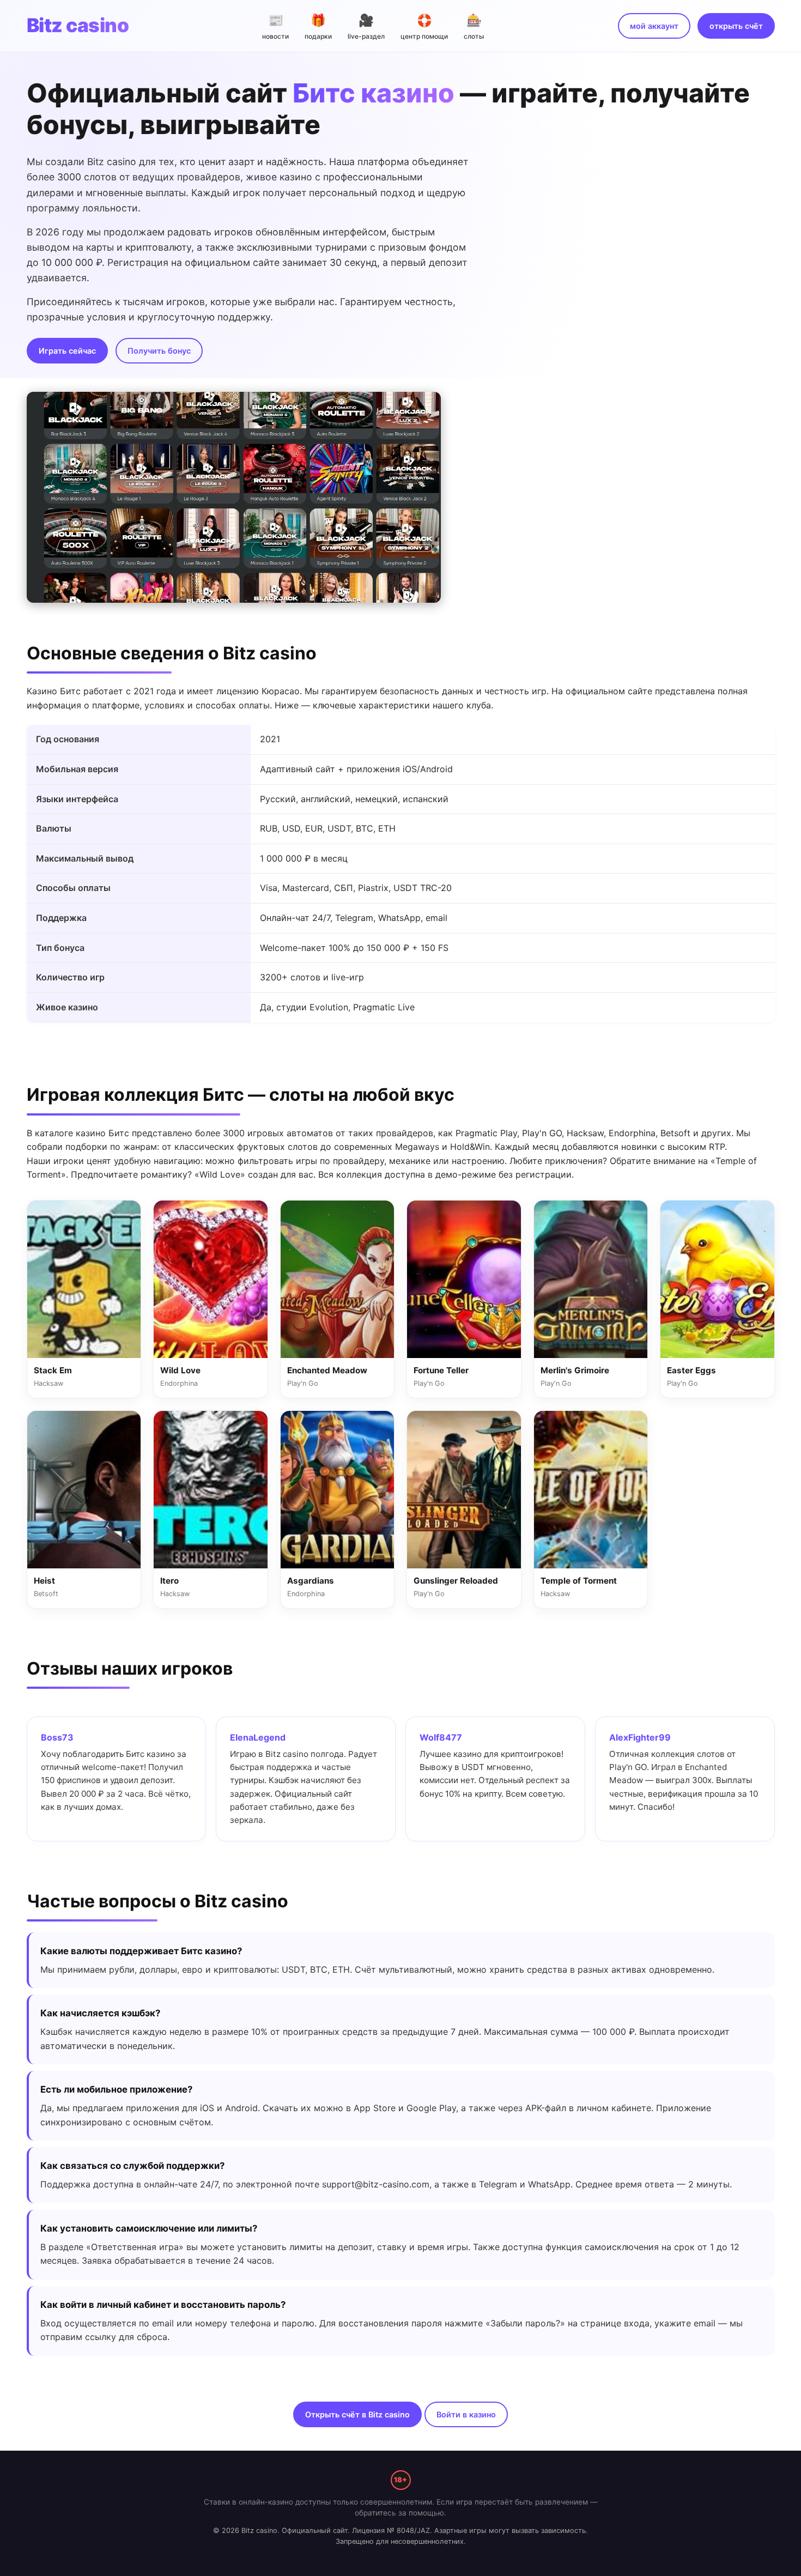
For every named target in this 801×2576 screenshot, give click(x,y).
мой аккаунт (654, 26)
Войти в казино (466, 2414)
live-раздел (366, 26)
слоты (474, 26)
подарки (318, 26)
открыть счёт (736, 26)
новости (275, 26)
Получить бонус (159, 351)
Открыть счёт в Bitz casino (357, 2414)
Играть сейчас (67, 351)
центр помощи (424, 26)
